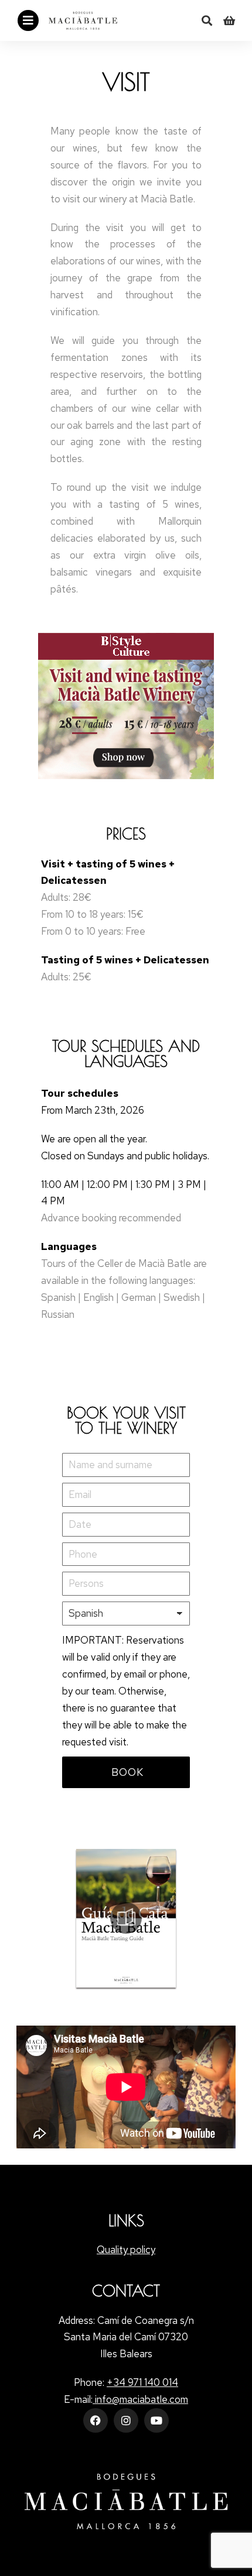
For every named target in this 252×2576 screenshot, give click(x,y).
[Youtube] (156, 2420)
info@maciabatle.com (140, 2399)
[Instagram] (126, 2420)
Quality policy (126, 2250)
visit (126, 82)
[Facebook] (96, 2420)
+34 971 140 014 (142, 2382)
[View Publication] (126, 1918)
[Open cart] (229, 20)
